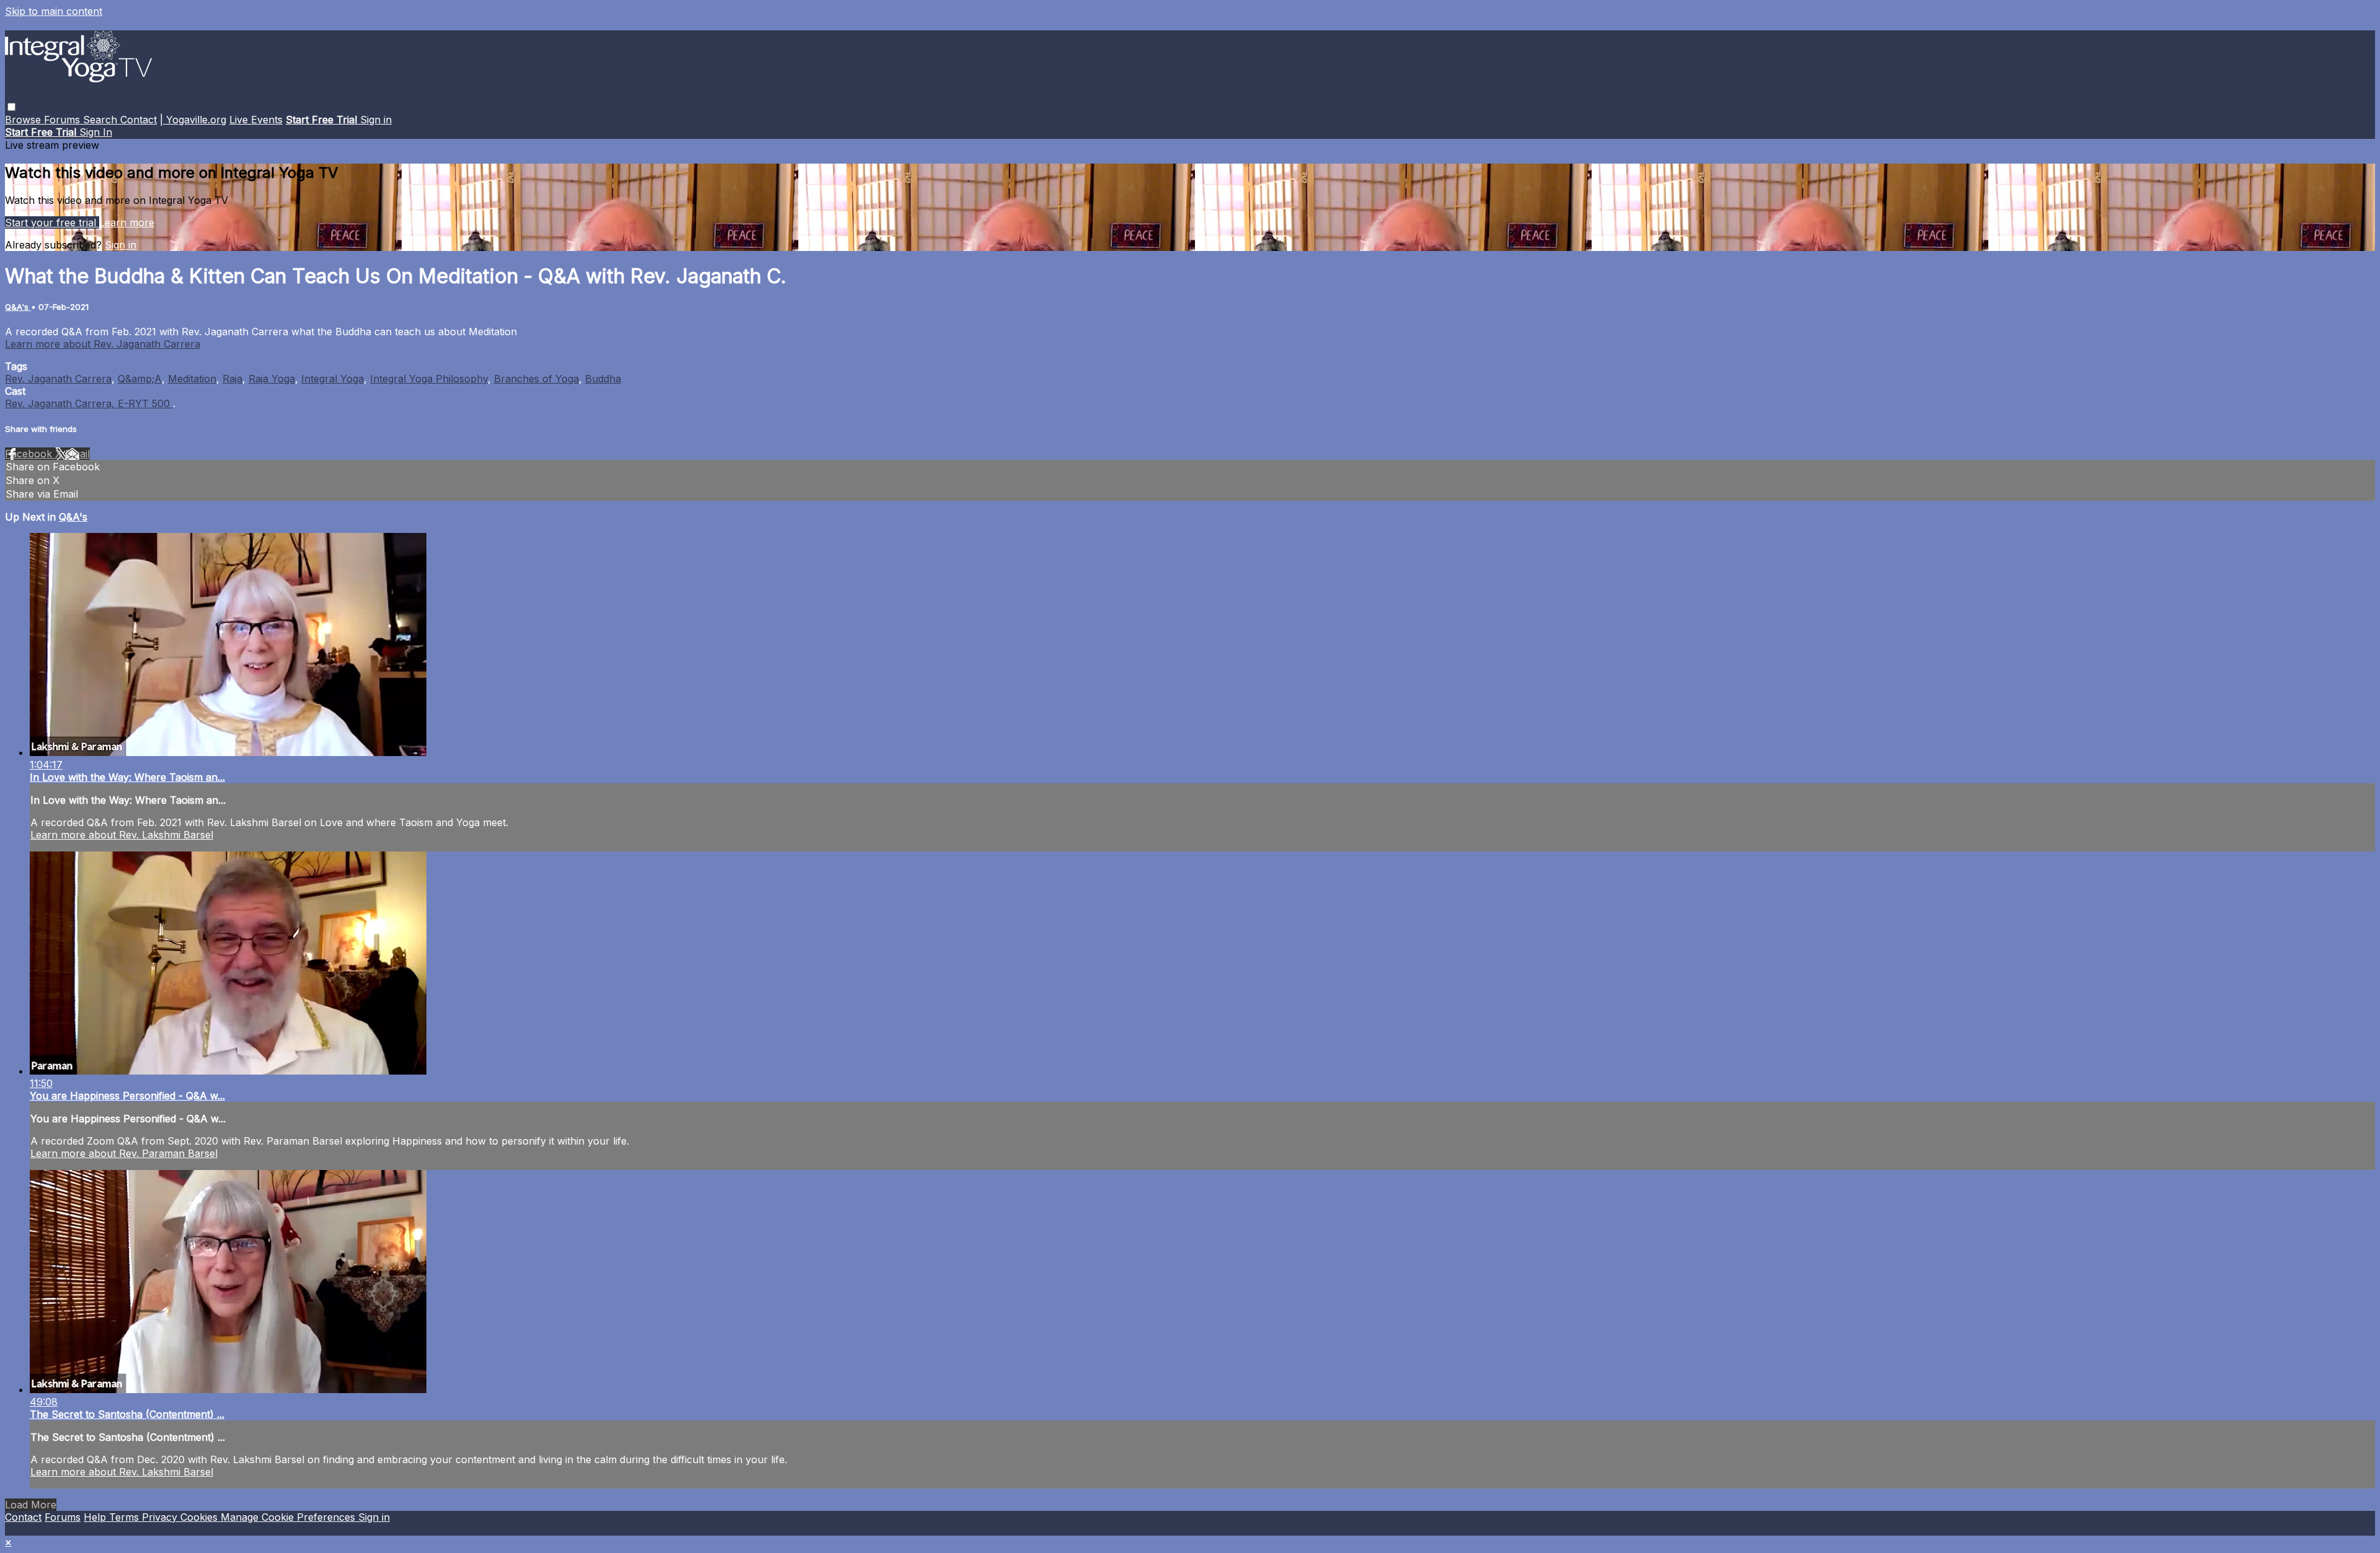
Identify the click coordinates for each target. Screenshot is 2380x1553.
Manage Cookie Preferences (289, 1517)
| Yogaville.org (193, 120)
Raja (232, 379)
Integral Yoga (333, 379)
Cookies (201, 1517)
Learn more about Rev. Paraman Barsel (124, 1153)
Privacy (161, 1517)
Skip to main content (54, 11)
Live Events (256, 120)
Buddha (603, 379)
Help (96, 1517)
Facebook (30, 454)
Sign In (96, 132)
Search (102, 120)
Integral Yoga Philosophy (429, 379)
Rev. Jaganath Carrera (58, 379)
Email (77, 454)
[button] (11, 107)
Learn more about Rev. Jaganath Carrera (103, 344)
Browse (24, 120)
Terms (126, 1517)
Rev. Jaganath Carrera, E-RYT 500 (89, 403)
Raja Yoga (272, 379)
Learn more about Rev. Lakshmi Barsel (122, 835)
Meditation (192, 379)
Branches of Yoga (536, 379)
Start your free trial (52, 222)
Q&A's (18, 307)
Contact (139, 120)
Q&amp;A (140, 379)
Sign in (376, 120)
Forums (64, 120)
